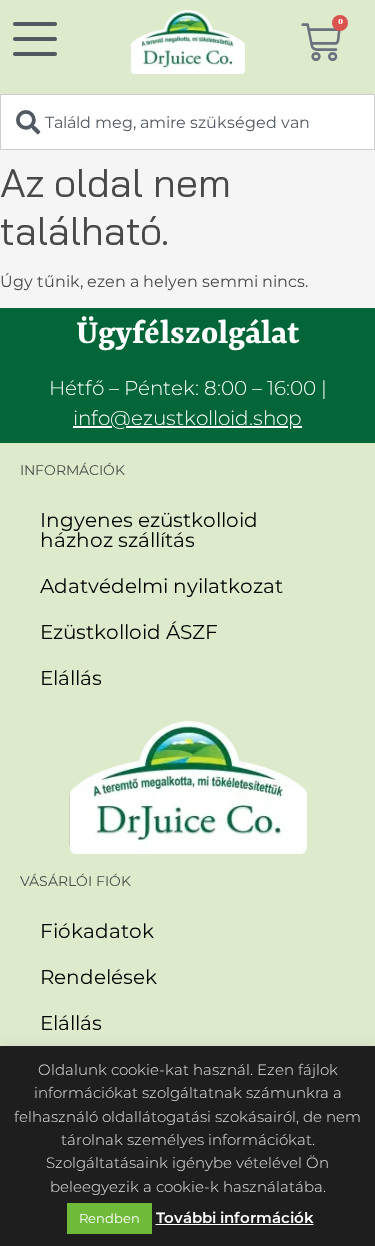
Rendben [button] (109, 1218)
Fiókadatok (97, 931)
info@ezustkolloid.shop (187, 418)
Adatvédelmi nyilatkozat (161, 586)
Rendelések (98, 977)
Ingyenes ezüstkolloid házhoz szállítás (149, 530)
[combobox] (187, 122)
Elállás (71, 678)
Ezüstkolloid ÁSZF (129, 632)
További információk (235, 1217)
